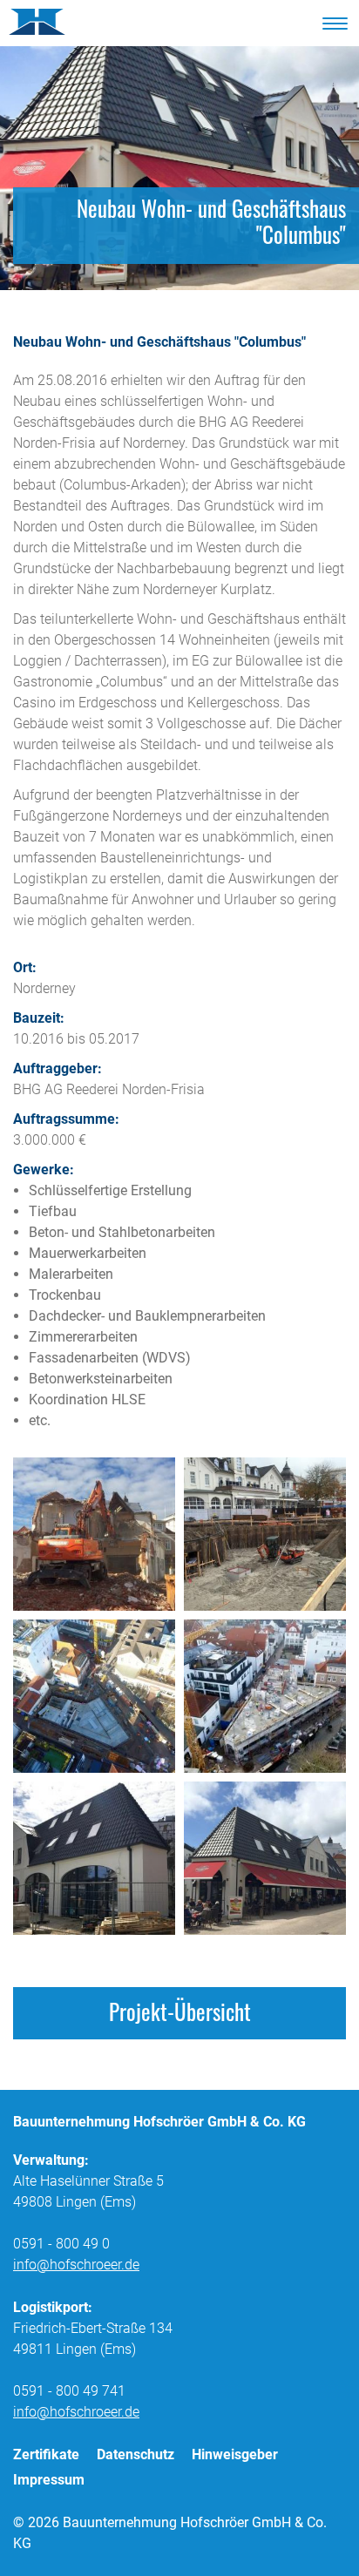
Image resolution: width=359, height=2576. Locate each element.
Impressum (49, 2480)
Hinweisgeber (235, 2454)
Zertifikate (46, 2454)
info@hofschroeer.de (76, 2265)
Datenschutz (135, 2454)
